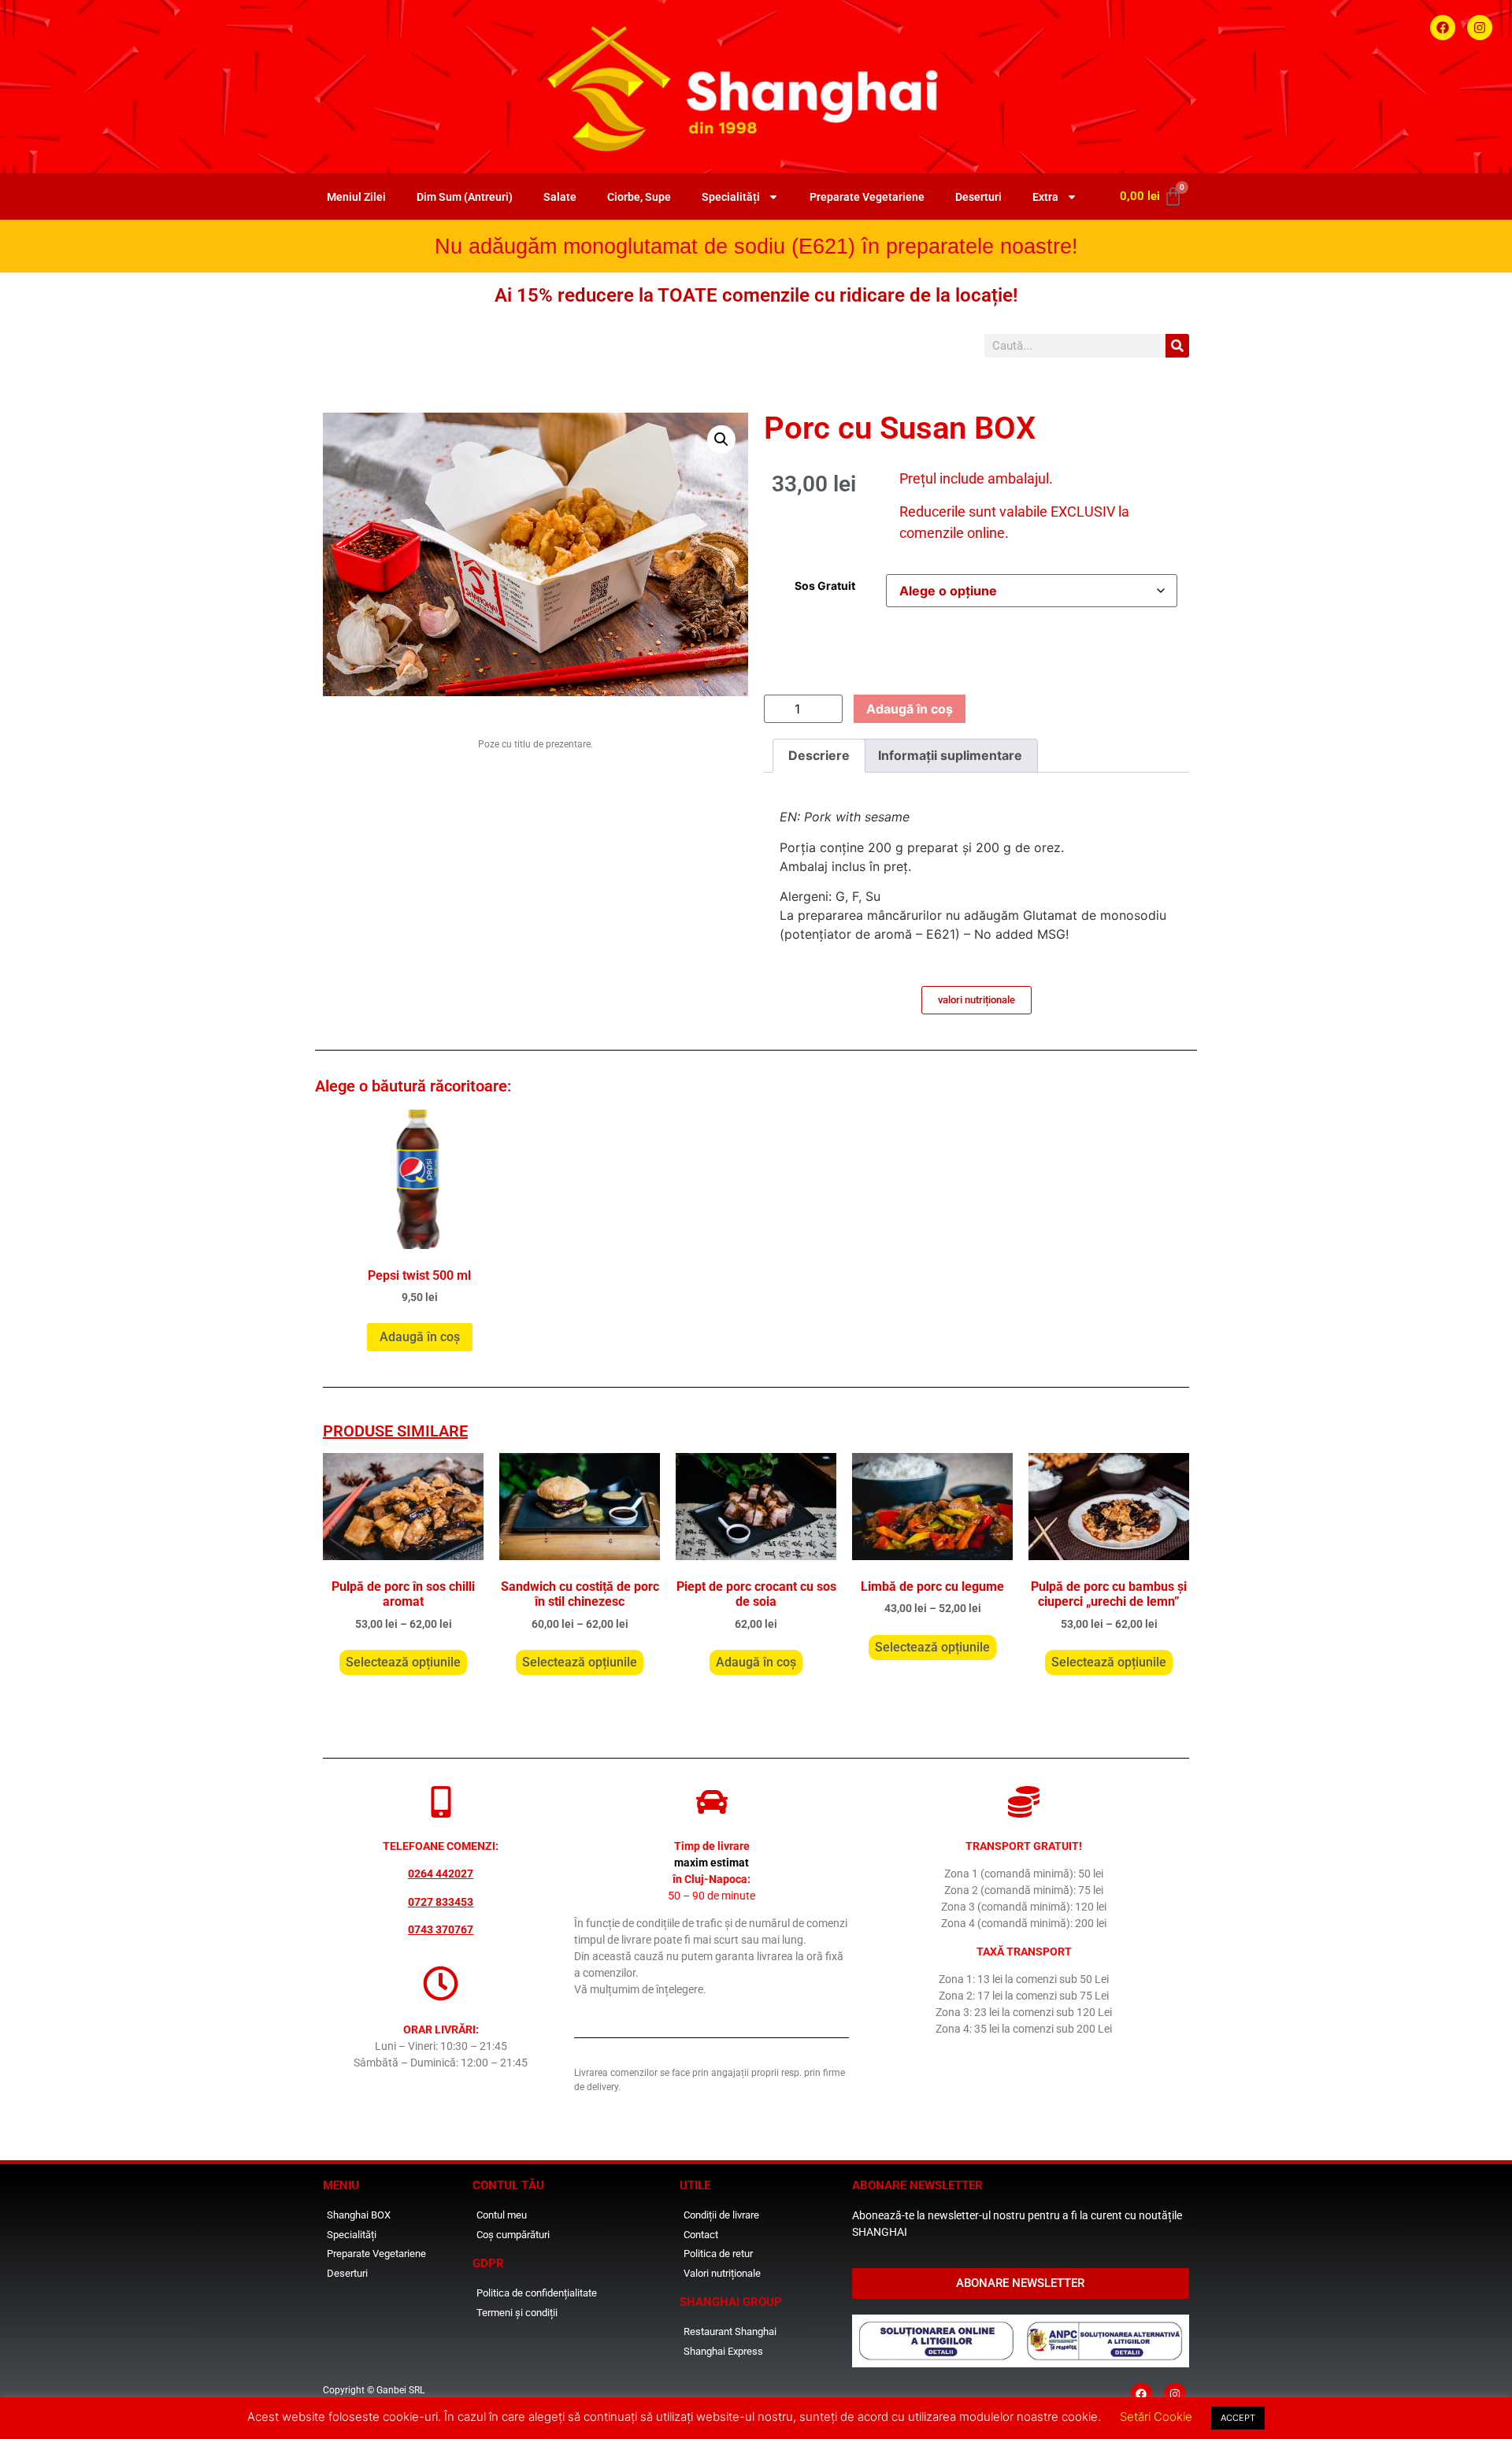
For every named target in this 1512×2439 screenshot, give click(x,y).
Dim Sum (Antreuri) (465, 197)
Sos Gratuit (825, 586)
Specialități (731, 197)
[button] (721, 439)
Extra (1045, 197)
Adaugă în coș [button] (420, 1337)
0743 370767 (441, 1929)
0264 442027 (441, 1874)
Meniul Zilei (356, 197)
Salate (560, 197)
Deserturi (978, 197)
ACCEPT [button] (1238, 2418)
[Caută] (1177, 346)
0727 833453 (441, 1902)
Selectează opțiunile (403, 1662)
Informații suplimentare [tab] (950, 755)
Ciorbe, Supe (639, 197)
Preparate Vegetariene (867, 197)
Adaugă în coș (910, 709)
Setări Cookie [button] (1156, 2417)
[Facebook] (1443, 28)
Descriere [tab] (819, 755)
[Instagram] (1480, 28)
